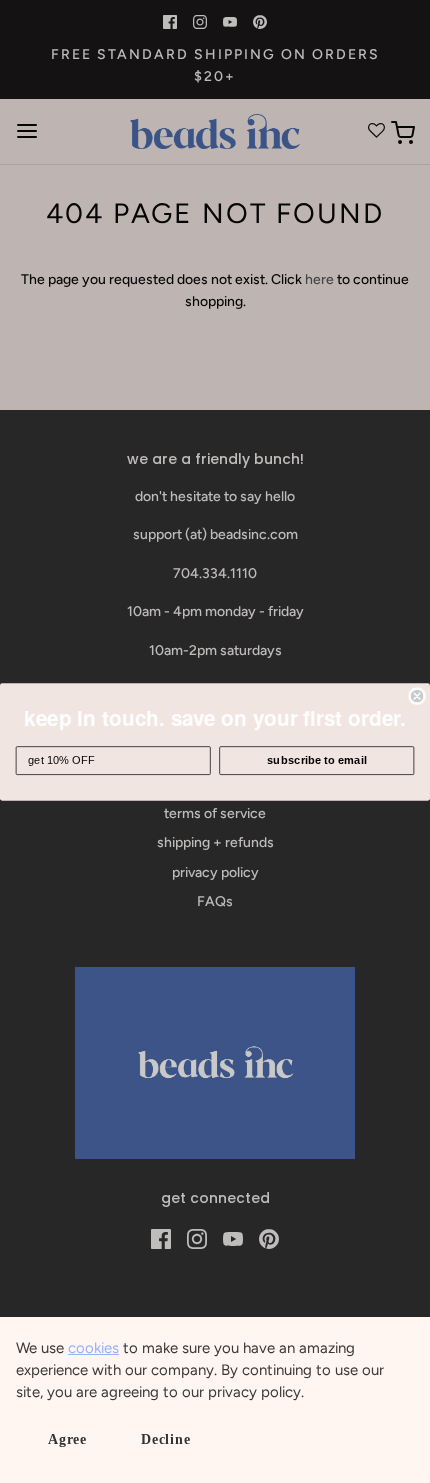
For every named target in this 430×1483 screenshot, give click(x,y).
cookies (93, 1348)
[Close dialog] (417, 695)
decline (166, 1439)
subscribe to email (317, 760)
